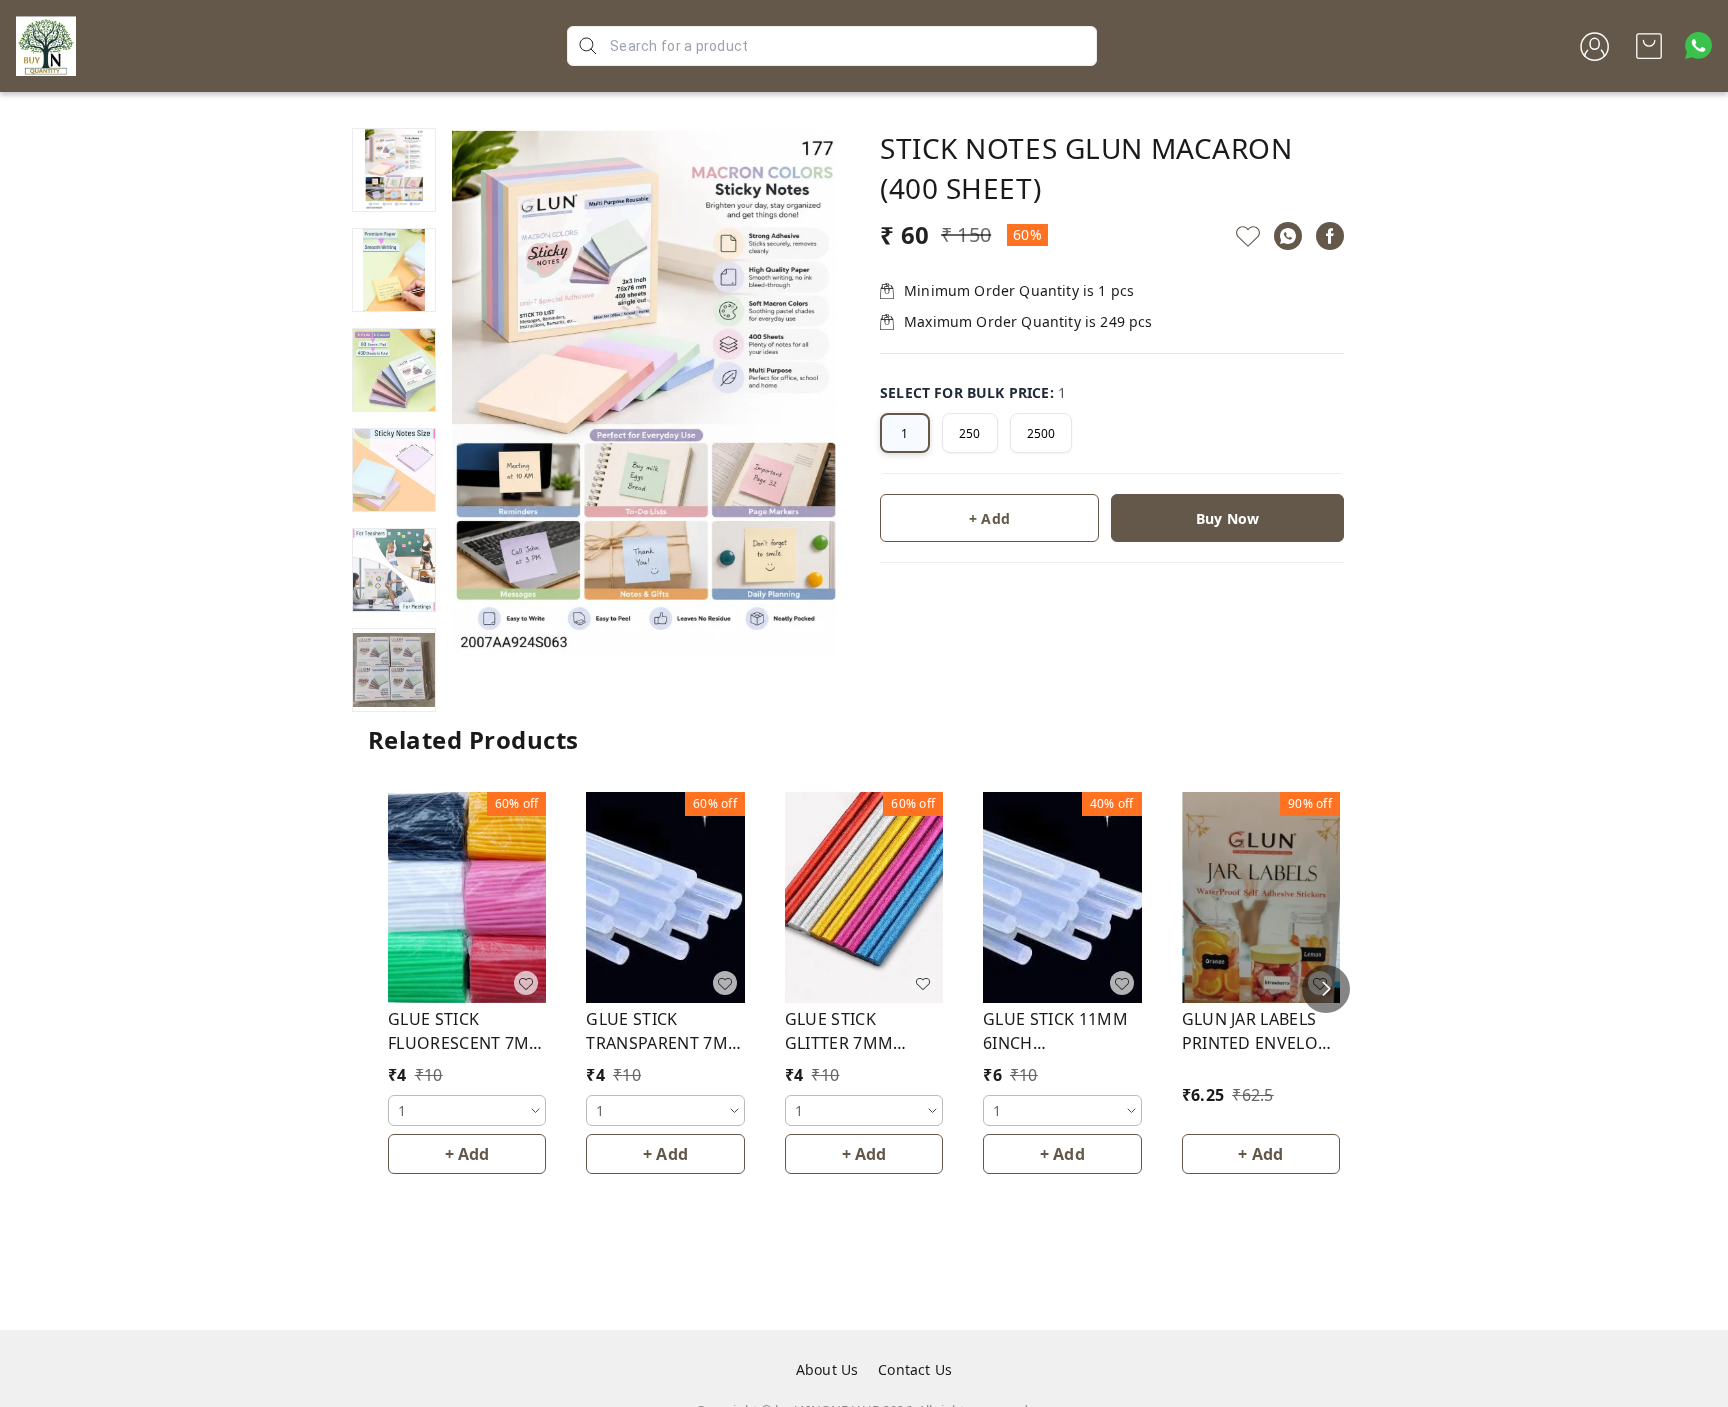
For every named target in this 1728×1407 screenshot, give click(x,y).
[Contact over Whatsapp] (1698, 45)
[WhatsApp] (1288, 236)
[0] (1649, 46)
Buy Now (1227, 518)
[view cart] (1649, 46)
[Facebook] (1330, 236)
